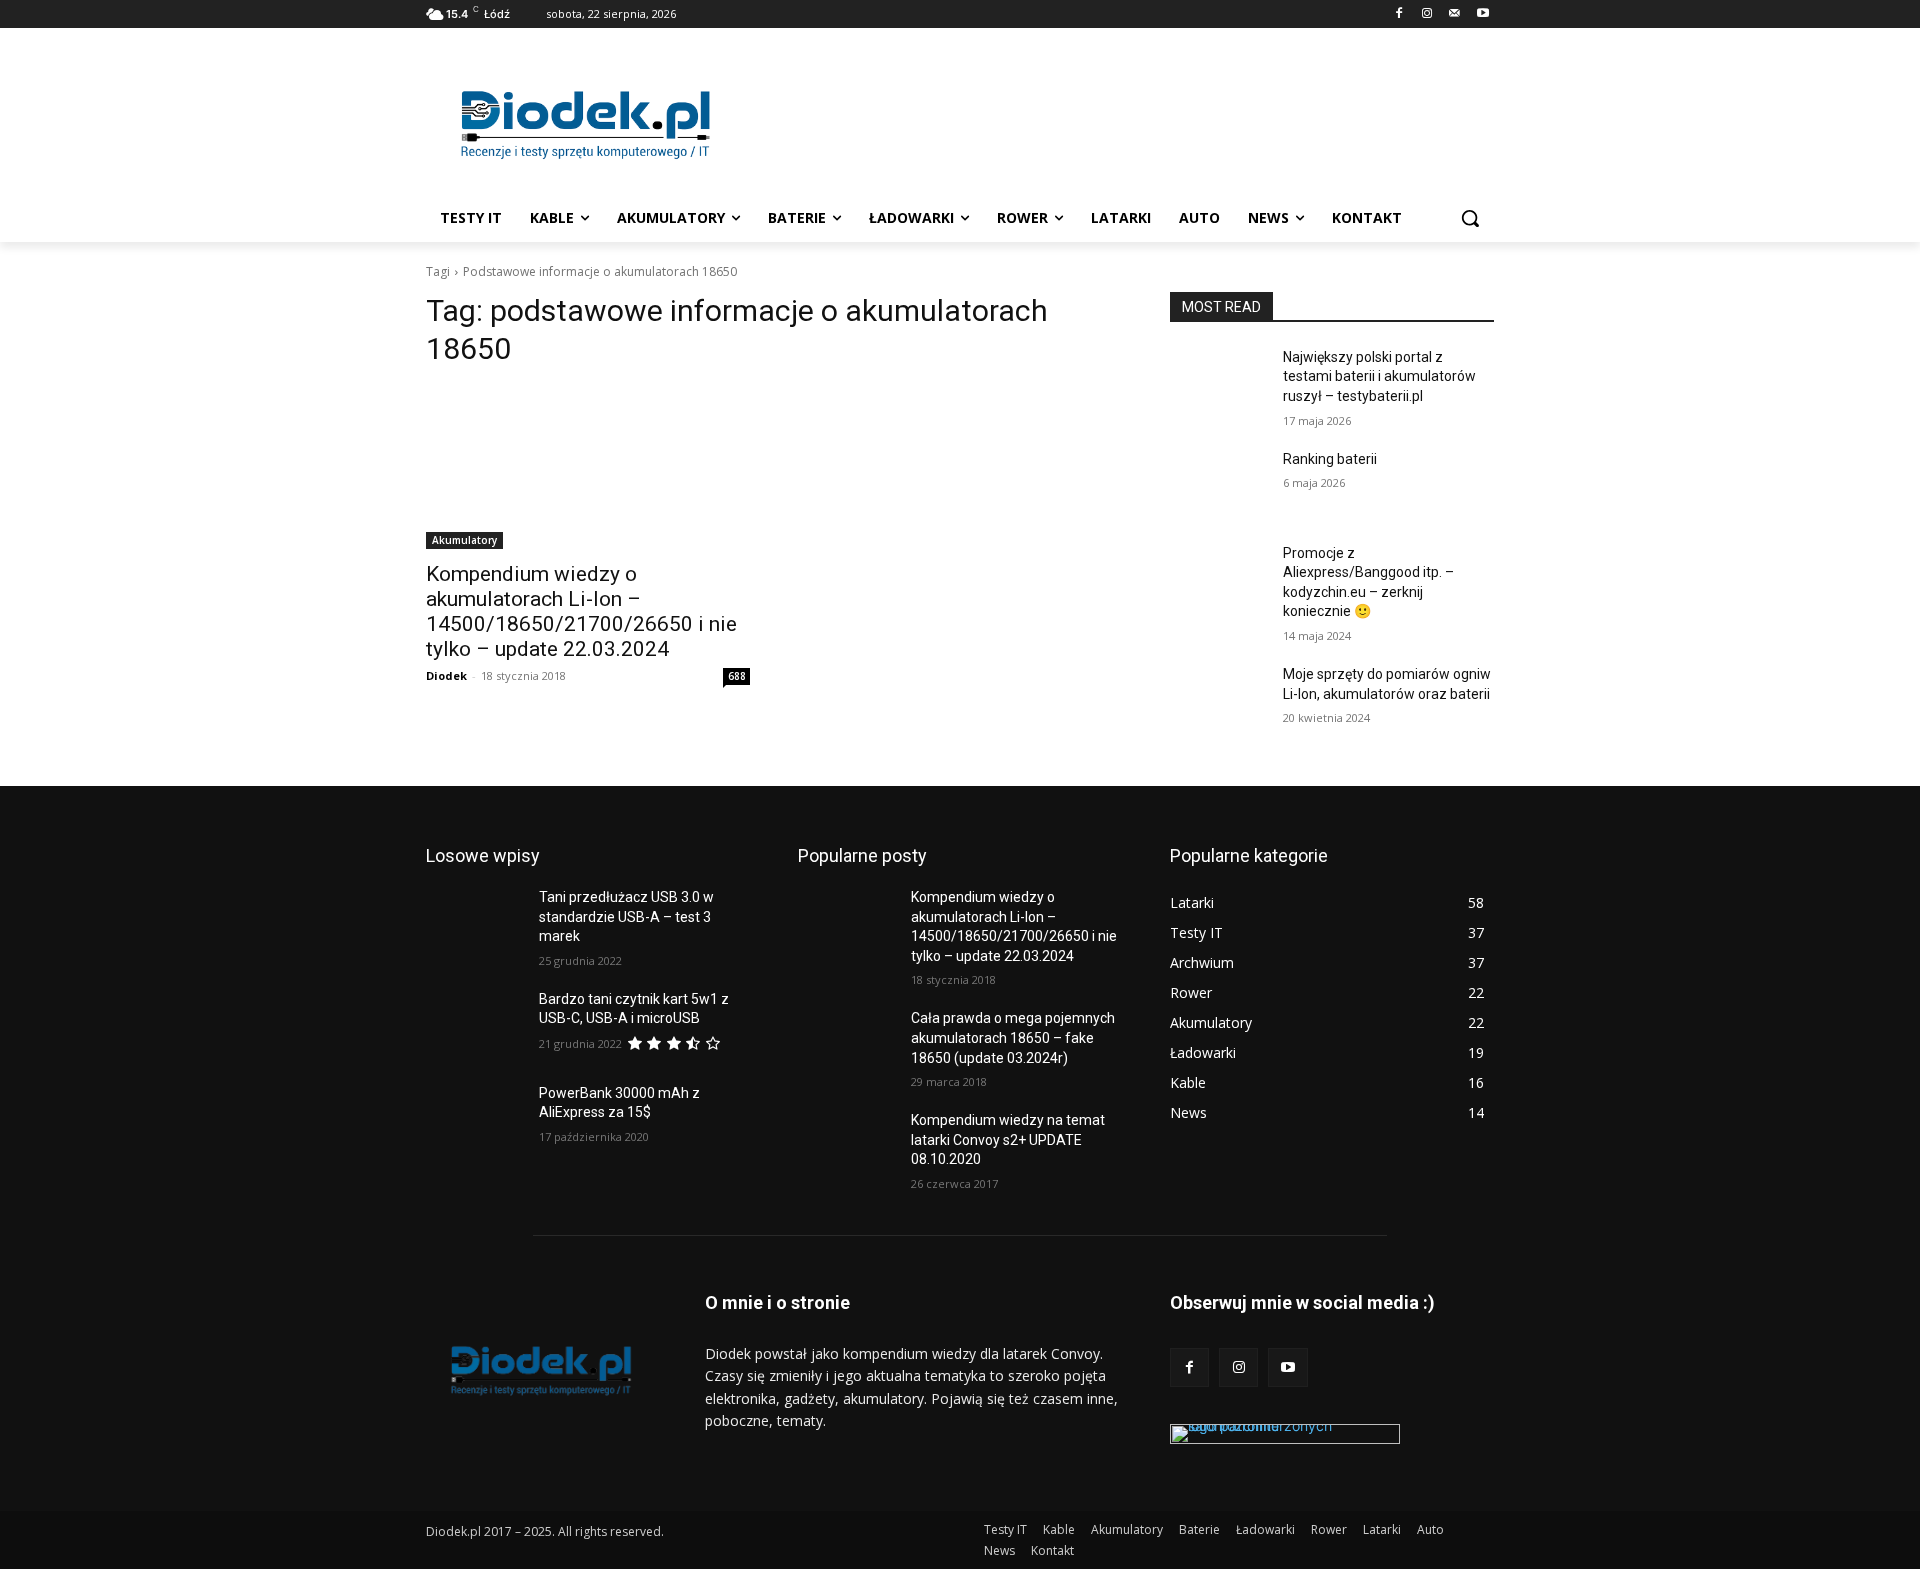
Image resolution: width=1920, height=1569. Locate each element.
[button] (1470, 218)
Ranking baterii (1330, 459)
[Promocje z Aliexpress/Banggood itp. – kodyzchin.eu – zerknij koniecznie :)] (1218, 578)
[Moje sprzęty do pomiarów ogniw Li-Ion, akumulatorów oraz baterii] (1218, 699)
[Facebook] (1399, 14)
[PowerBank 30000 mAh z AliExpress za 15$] (474, 1118)
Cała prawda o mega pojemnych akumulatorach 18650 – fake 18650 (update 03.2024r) (1013, 1037)
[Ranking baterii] (1218, 484)
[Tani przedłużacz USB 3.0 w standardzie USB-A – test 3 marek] (474, 922)
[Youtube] (1482, 14)
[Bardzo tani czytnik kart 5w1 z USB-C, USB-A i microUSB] (474, 1024)
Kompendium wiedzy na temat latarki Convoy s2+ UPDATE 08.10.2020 (1008, 1139)
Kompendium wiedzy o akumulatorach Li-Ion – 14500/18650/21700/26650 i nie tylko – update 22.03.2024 (581, 611)
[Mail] (1454, 14)
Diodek (446, 675)
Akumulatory (464, 540)
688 (737, 676)
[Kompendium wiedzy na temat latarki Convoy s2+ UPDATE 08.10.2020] (846, 1145)
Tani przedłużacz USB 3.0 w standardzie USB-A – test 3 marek (626, 916)
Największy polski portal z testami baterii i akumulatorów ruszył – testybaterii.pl (1379, 376)
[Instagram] (1427, 14)
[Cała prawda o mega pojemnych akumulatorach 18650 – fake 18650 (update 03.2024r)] (846, 1043)
